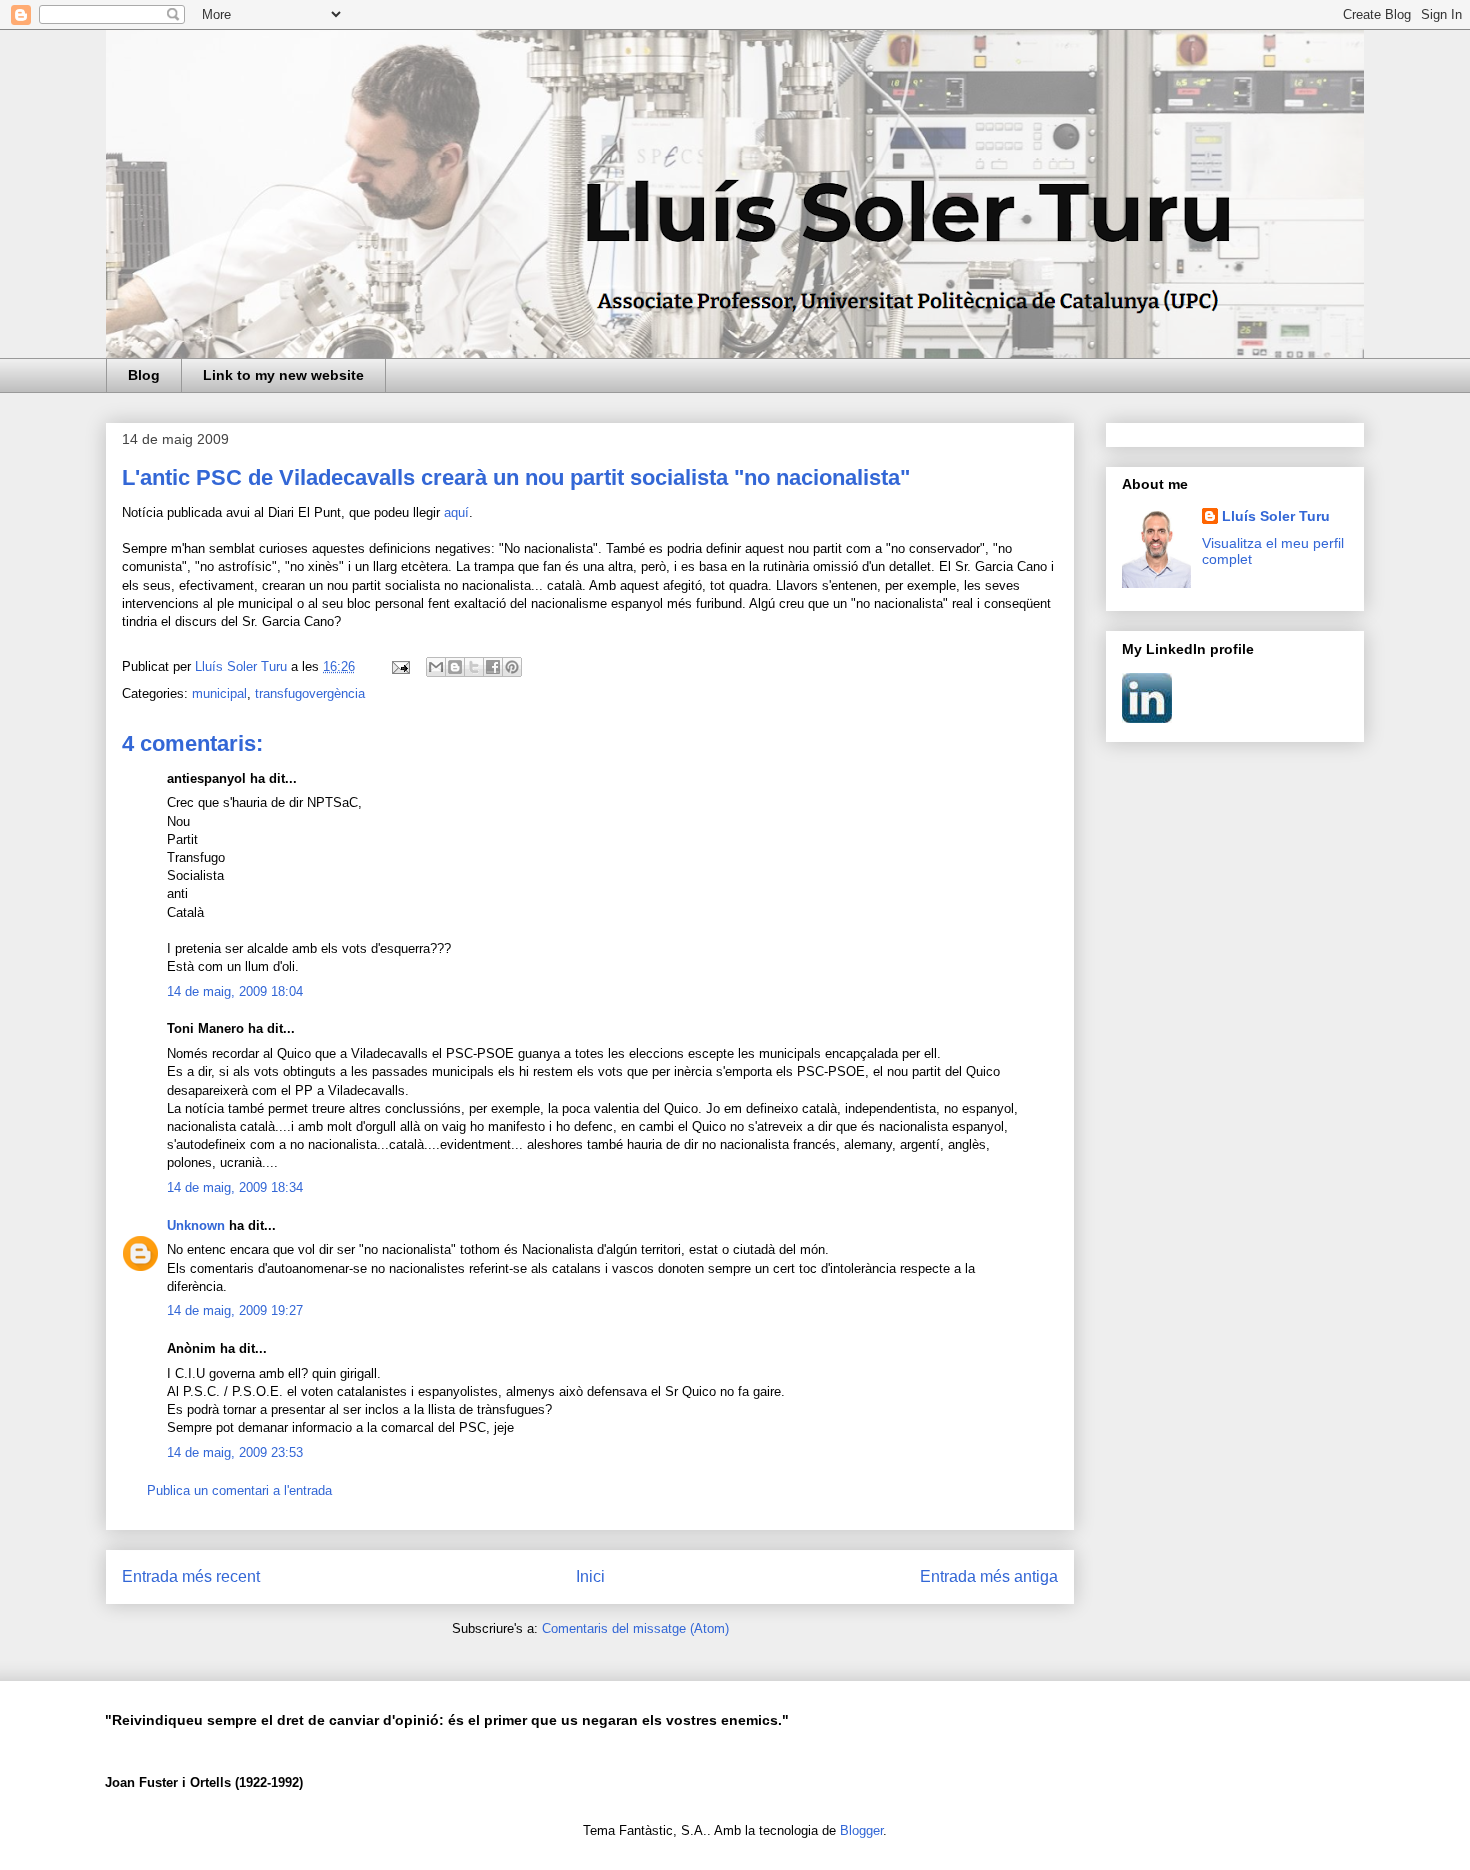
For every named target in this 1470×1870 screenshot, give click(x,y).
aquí (456, 512)
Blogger (861, 1830)
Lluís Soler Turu (1276, 516)
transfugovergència (310, 693)
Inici (590, 1576)
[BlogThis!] (455, 667)
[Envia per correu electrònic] (436, 667)
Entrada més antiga (989, 1576)
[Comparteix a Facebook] (493, 667)
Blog (144, 375)
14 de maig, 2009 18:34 (235, 1187)
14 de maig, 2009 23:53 (235, 1452)
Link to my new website (283, 375)
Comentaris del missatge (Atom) (635, 1628)
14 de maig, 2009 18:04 (235, 991)
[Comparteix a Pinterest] (512, 667)
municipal (219, 693)
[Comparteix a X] (474, 667)
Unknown (196, 1225)
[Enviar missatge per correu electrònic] (399, 666)
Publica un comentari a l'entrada (239, 1490)
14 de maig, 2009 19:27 (235, 1310)
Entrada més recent (191, 1576)
